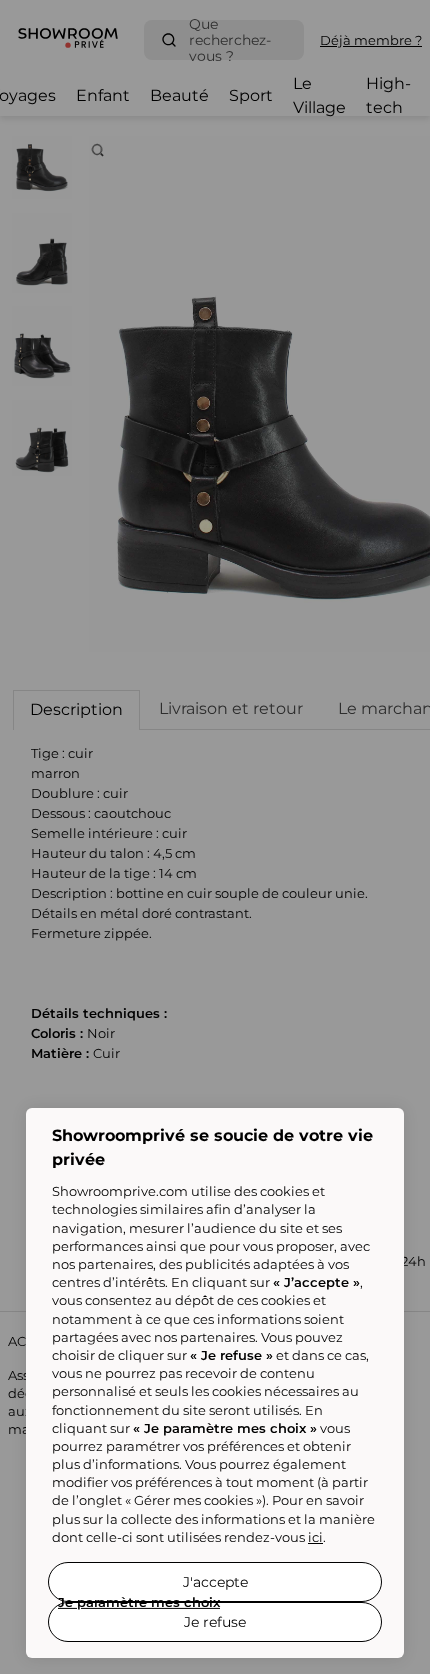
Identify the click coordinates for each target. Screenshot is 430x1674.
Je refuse (215, 1622)
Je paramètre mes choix (139, 1602)
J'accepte (215, 1582)
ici (315, 1537)
